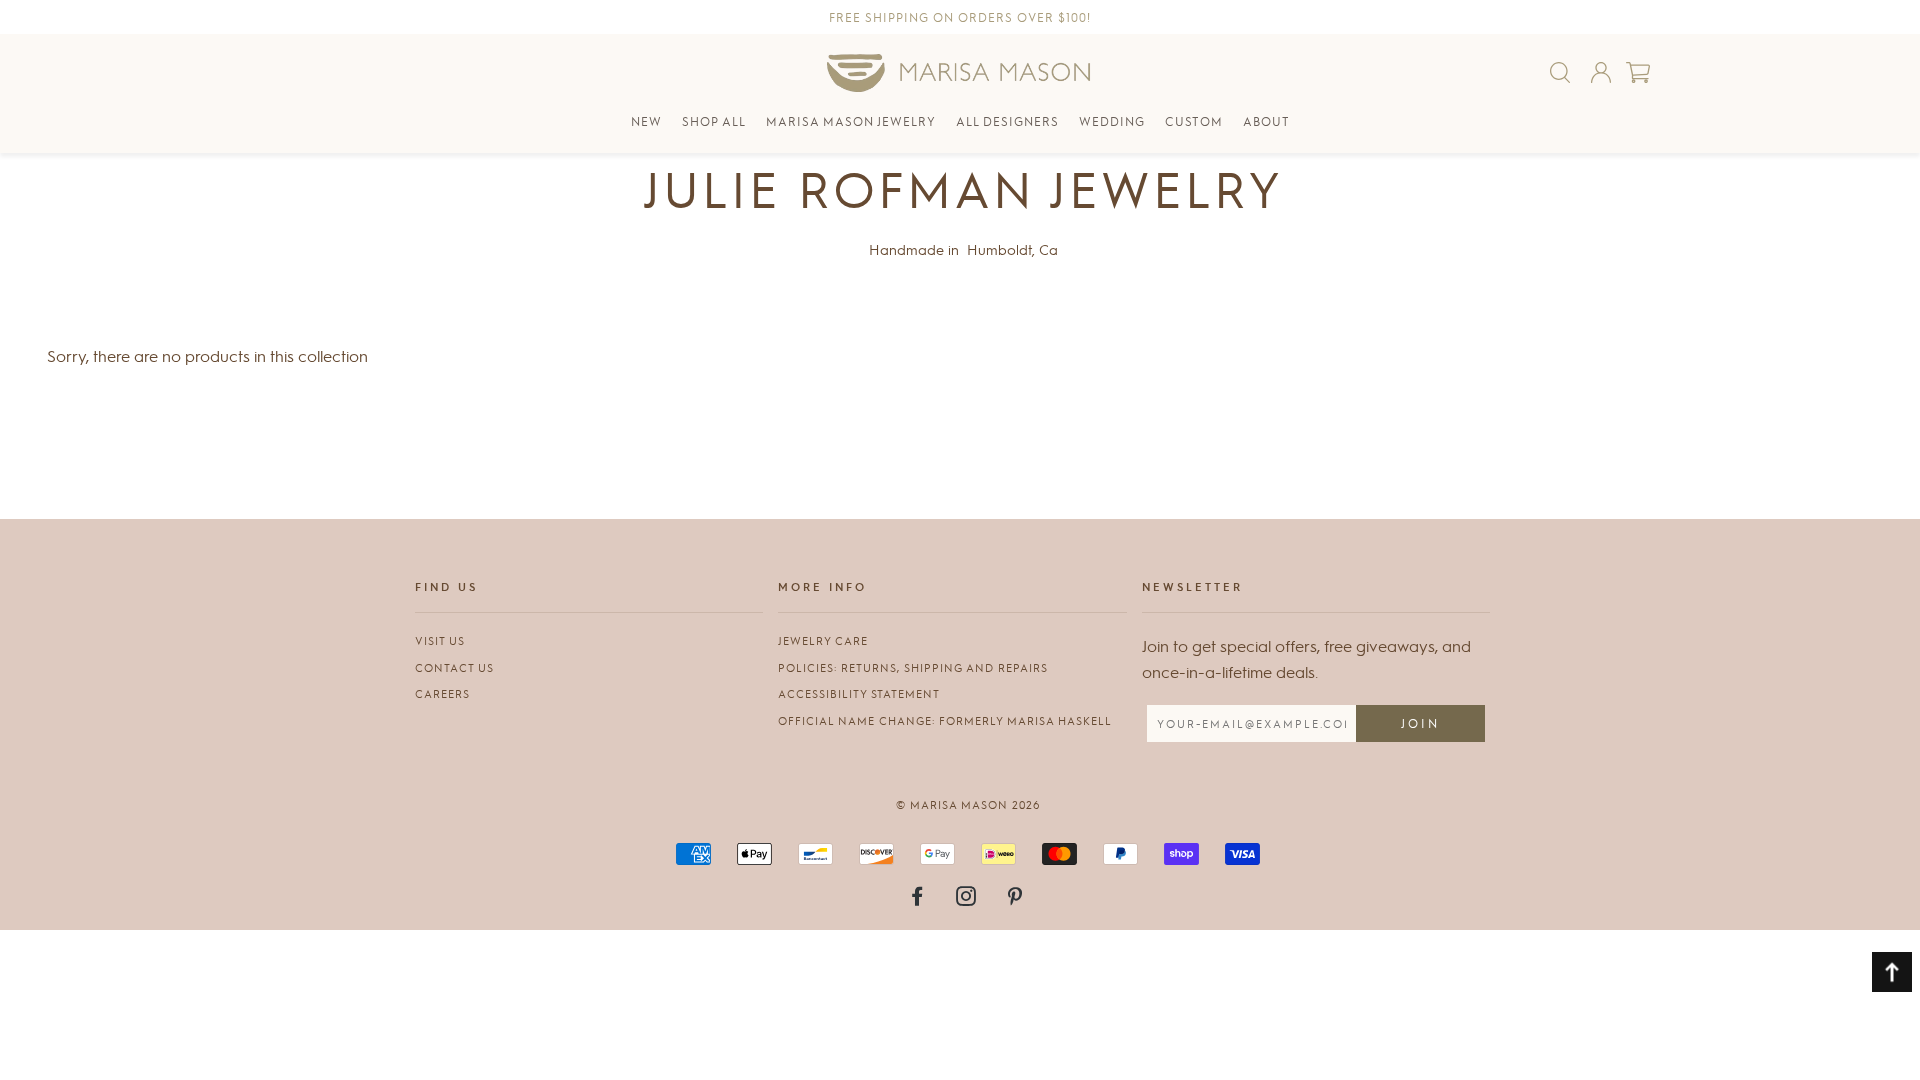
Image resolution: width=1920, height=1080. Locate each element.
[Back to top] (1892, 972)
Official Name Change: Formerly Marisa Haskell (945, 720)
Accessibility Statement (859, 693)
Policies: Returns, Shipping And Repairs (913, 667)
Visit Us (440, 640)
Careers (442, 693)
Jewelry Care (823, 640)
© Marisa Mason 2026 (968, 804)
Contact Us (454, 667)
